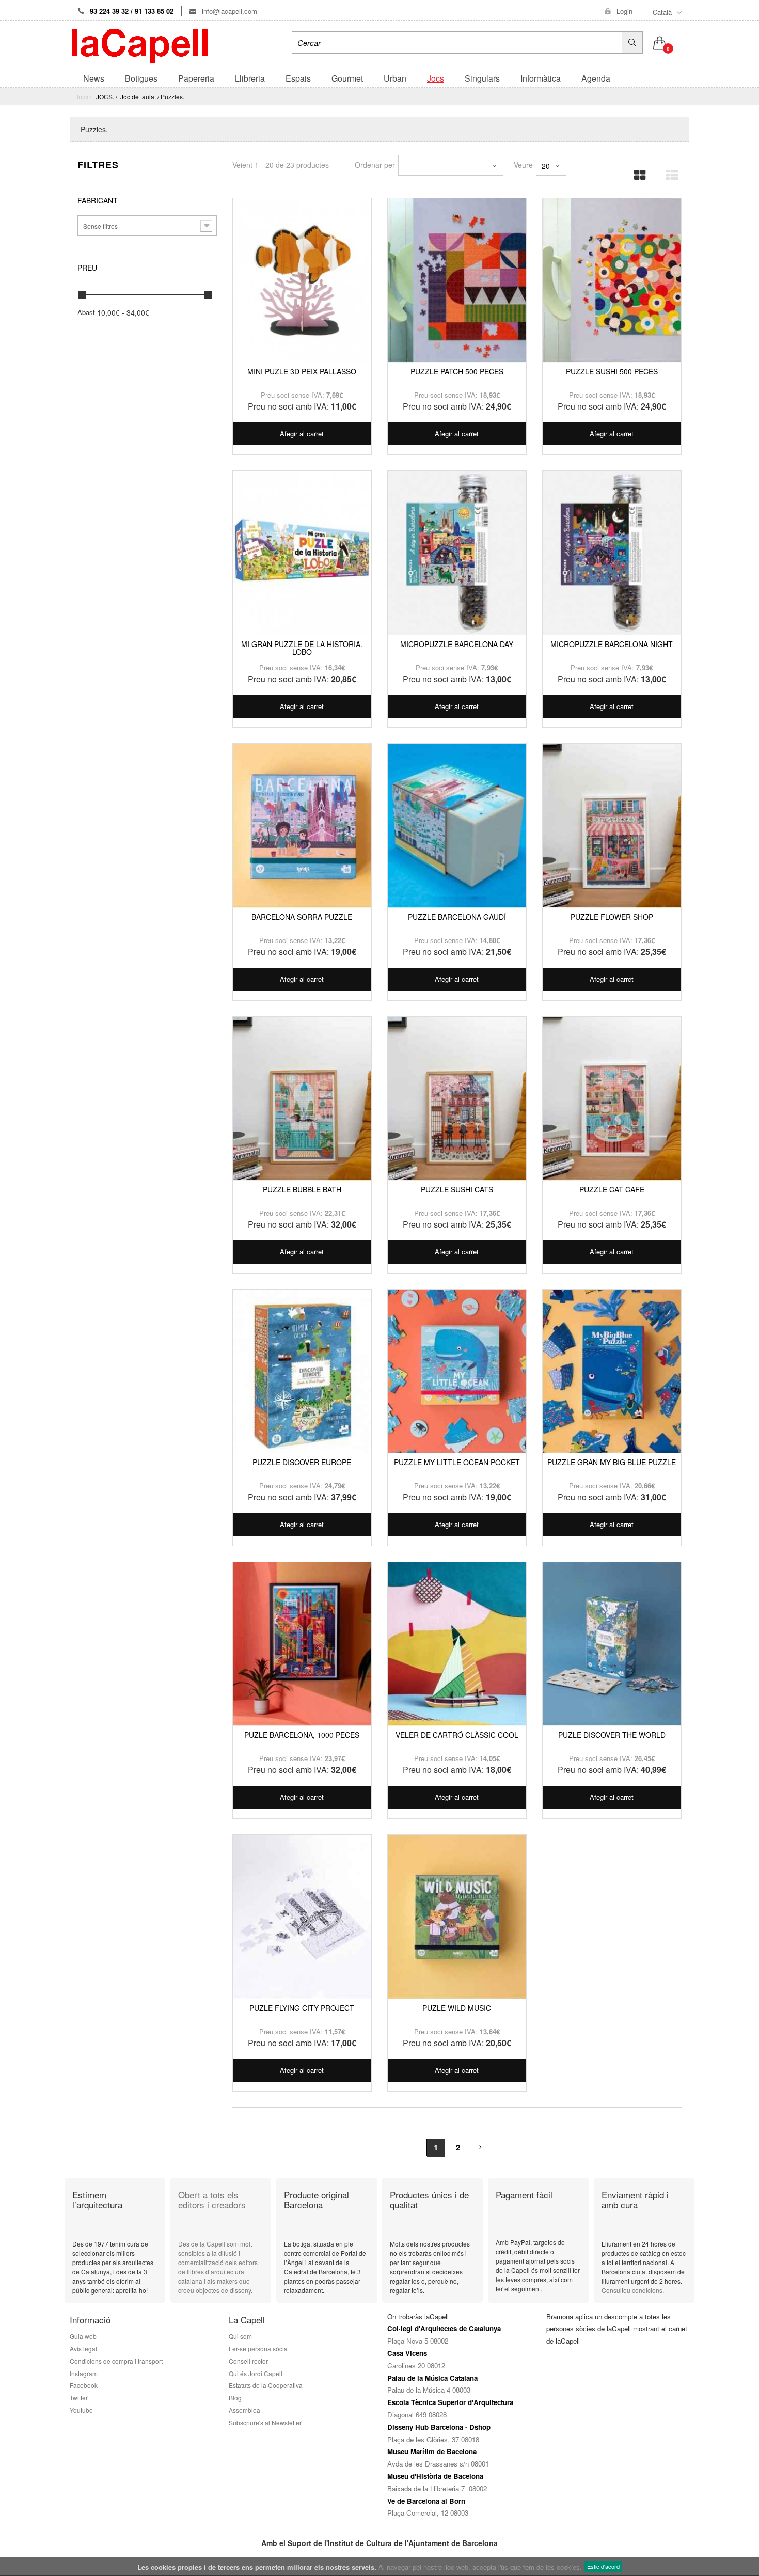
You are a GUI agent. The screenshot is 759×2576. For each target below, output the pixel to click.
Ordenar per (375, 164)
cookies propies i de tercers (195, 2567)
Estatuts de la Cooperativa (266, 2385)
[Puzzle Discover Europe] (302, 1372)
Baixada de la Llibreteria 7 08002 (437, 2488)
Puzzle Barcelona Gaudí (457, 917)
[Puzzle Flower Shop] (612, 826)
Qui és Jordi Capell (256, 2373)
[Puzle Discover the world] (612, 1644)
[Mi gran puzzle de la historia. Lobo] (302, 553)
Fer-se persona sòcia (260, 2349)
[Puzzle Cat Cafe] (612, 1099)
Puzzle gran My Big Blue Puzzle (612, 1462)
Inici (83, 96)
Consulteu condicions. (633, 2290)
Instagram (84, 2373)
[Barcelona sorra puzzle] (302, 826)
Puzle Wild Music (457, 2008)
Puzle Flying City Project (302, 2008)
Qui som (240, 2336)
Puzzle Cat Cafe (612, 1189)
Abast (86, 312)
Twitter (79, 2398)
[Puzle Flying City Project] (302, 1917)
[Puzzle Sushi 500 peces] (612, 280)
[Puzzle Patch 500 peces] (457, 280)
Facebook (84, 2385)
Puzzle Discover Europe (302, 1462)
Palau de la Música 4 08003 (429, 2390)
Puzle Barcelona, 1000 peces (302, 1735)
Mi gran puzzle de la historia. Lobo (302, 648)
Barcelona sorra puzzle (302, 917)
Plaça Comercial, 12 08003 (428, 2513)
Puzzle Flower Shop (612, 917)
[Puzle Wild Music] (457, 1917)
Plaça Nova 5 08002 (418, 2341)
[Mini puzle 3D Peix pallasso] (302, 280)
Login (624, 11)
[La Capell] (140, 45)
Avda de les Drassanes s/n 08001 (438, 2464)
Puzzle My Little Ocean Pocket (457, 1462)
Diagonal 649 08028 (417, 2415)
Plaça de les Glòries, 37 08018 (433, 2439)
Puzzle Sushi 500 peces (612, 371)
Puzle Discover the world (612, 1735)
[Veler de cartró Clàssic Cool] (457, 1644)
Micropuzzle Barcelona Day (457, 644)
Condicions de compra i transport (116, 2361)
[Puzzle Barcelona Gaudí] (457, 826)
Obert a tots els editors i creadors (212, 2200)
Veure (523, 164)
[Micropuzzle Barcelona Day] (457, 553)
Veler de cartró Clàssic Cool (457, 1735)
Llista (669, 172)
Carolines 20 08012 (416, 2366)
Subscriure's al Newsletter (265, 2422)
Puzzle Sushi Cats (457, 1189)
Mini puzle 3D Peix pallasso (302, 371)
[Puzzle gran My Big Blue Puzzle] (612, 1372)
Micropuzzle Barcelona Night (612, 644)
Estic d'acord (603, 2566)
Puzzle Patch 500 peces (457, 371)
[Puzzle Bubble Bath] (302, 1099)
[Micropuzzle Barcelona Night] (612, 553)
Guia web (83, 2336)
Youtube (81, 2410)
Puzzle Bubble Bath (302, 1189)
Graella (637, 172)
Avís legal (83, 2349)
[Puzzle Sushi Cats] (457, 1099)
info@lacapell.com (228, 11)
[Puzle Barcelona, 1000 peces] (302, 1644)
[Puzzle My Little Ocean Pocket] (457, 1372)
